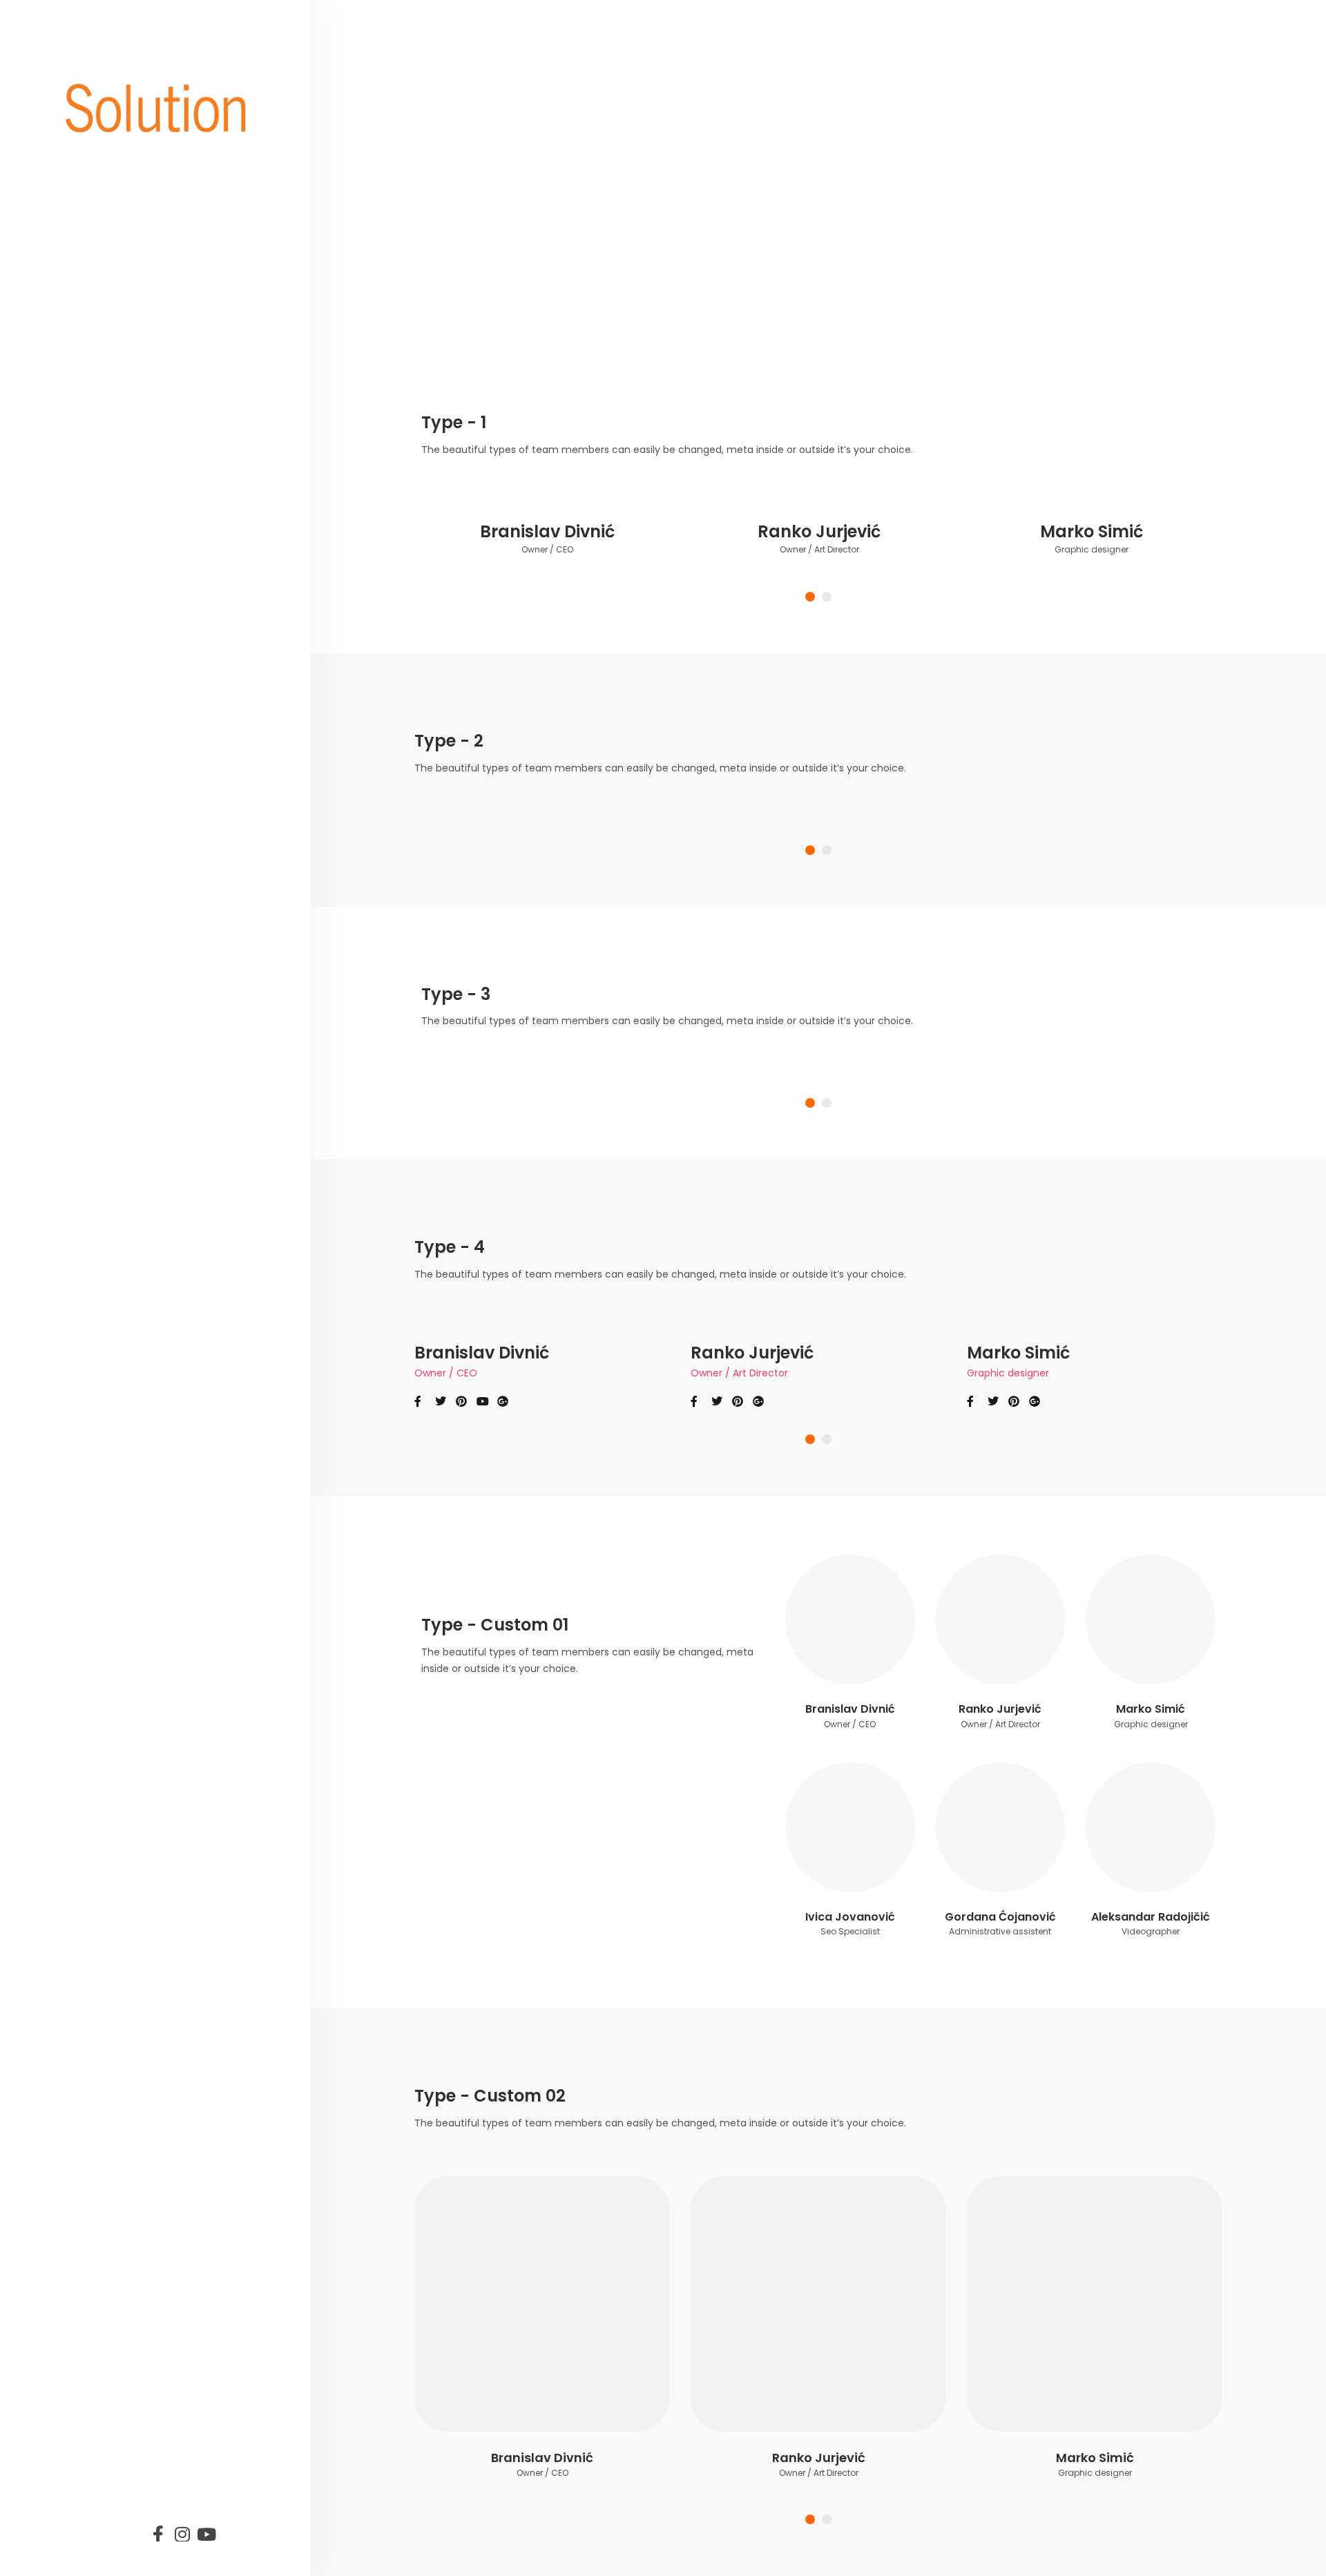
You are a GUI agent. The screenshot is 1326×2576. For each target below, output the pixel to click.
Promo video (137, 1259)
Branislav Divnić (547, 531)
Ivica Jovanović (850, 1917)
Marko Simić (1092, 531)
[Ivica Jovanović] (850, 1827)
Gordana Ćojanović (1000, 1917)
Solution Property (155, 1477)
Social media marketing (139, 1348)
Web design (134, 1297)
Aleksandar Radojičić (1151, 1917)
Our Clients (131, 1438)
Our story (125, 1181)
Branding (125, 1220)
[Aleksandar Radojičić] (1151, 1827)
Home (112, 1143)
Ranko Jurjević (819, 531)
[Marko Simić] (1151, 1619)
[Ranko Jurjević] (1001, 1619)
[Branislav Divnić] (850, 1619)
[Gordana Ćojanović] (1001, 1827)
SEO (104, 1400)
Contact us (131, 1516)
